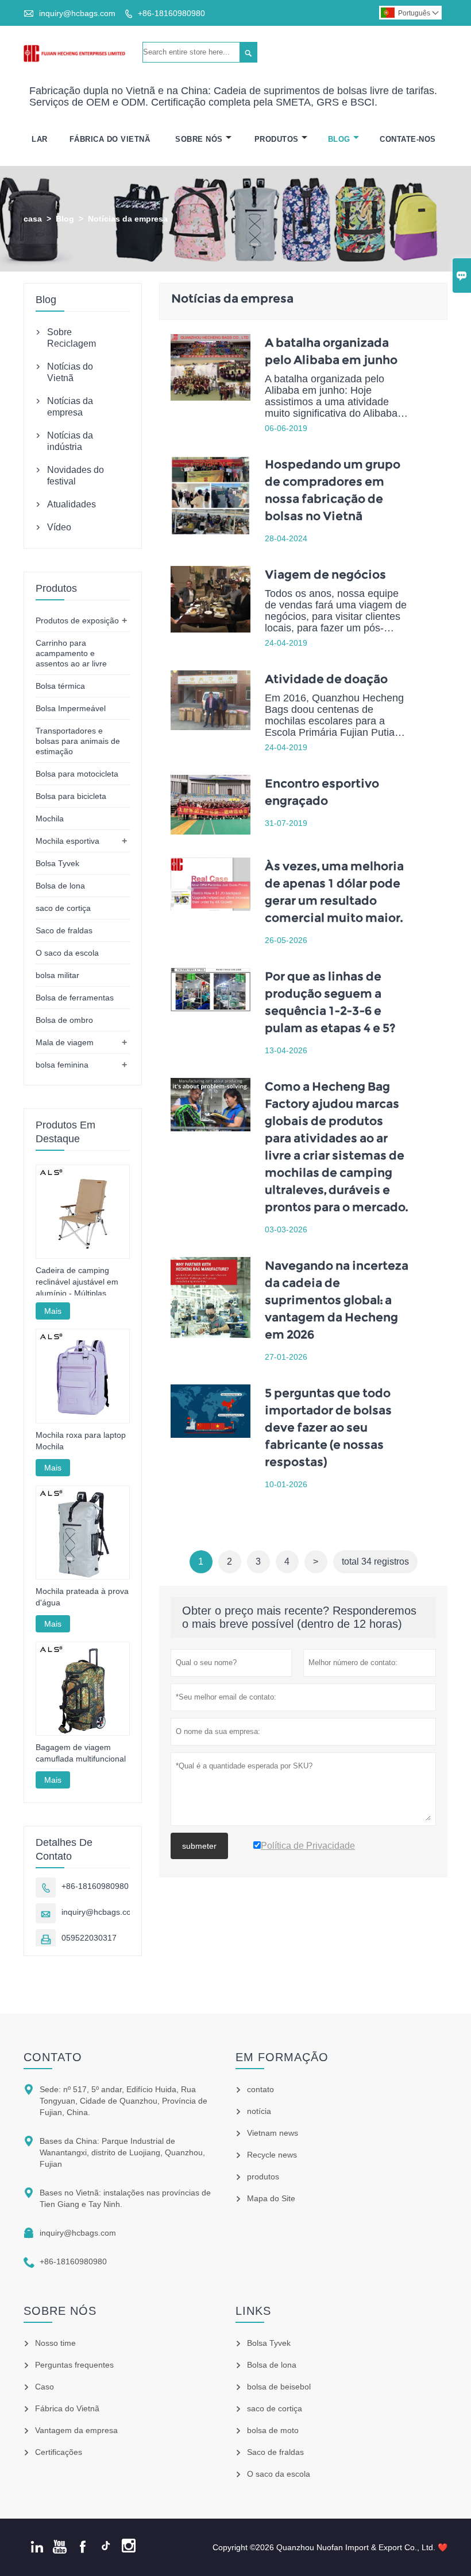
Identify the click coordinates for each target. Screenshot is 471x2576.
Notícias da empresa (70, 407)
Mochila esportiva (67, 841)
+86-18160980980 (171, 13)
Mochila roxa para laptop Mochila (81, 1441)
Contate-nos (408, 139)
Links (253, 2311)
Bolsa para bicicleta (71, 796)
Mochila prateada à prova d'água (82, 1597)
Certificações (59, 2452)
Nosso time (55, 2343)
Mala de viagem (65, 1042)
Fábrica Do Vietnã (110, 139)
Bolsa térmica (60, 686)
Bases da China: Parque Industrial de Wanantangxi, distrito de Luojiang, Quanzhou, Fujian (122, 2152)
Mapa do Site (271, 2198)
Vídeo (59, 527)
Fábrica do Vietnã (67, 2408)
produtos (263, 2177)
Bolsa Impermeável (71, 708)
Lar (40, 139)
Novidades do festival (76, 476)
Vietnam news (273, 2133)
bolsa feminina (62, 1065)
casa (33, 219)
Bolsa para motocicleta (77, 774)
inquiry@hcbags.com (77, 13)
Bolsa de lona (60, 886)
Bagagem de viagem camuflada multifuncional (81, 1753)
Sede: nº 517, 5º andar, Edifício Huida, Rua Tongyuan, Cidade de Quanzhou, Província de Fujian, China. (123, 2101)
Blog (339, 139)
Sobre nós (60, 2311)
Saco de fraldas (64, 930)
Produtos (277, 139)
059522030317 (89, 1938)
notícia (259, 2111)
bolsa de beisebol (279, 2387)
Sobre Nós (199, 139)
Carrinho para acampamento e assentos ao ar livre (71, 653)
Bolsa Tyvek (57, 863)
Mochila (50, 818)
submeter (199, 1846)
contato (53, 2057)
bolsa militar (57, 975)
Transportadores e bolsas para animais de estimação (78, 741)
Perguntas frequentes (74, 2365)
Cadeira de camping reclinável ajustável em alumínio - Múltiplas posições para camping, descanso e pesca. (79, 1282)
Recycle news (272, 2155)
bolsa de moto (273, 2430)
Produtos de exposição (77, 620)
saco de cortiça (63, 908)
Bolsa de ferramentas (75, 998)
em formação (282, 2057)
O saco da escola (67, 953)
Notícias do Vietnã (70, 372)
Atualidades (72, 504)
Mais (53, 1311)
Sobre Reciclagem (72, 338)
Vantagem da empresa (76, 2430)
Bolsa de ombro (64, 1020)
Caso (45, 2387)
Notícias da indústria (70, 441)
